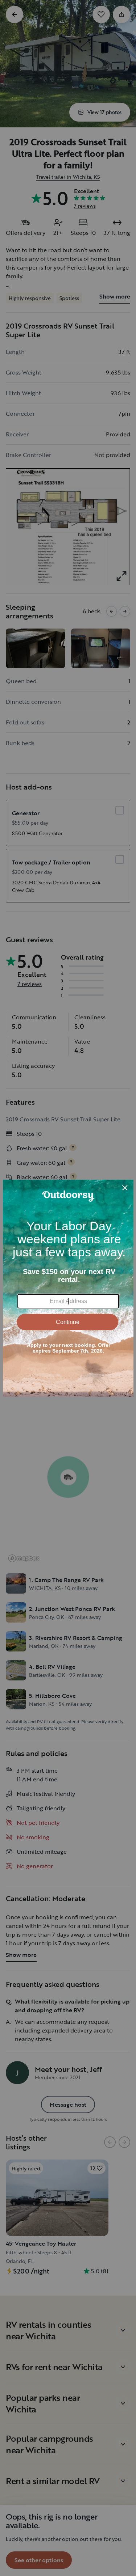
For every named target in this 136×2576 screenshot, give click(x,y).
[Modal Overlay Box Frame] (68, 1288)
